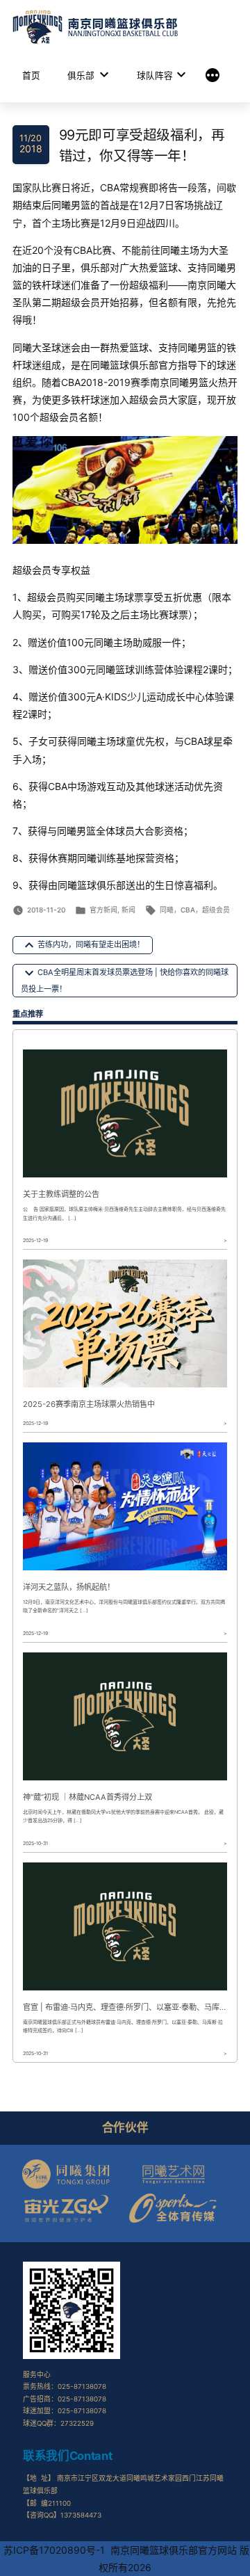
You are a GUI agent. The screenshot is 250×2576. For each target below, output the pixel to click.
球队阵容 (155, 75)
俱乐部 (81, 75)
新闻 (128, 910)
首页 (31, 75)
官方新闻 (103, 910)
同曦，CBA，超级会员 (195, 910)
